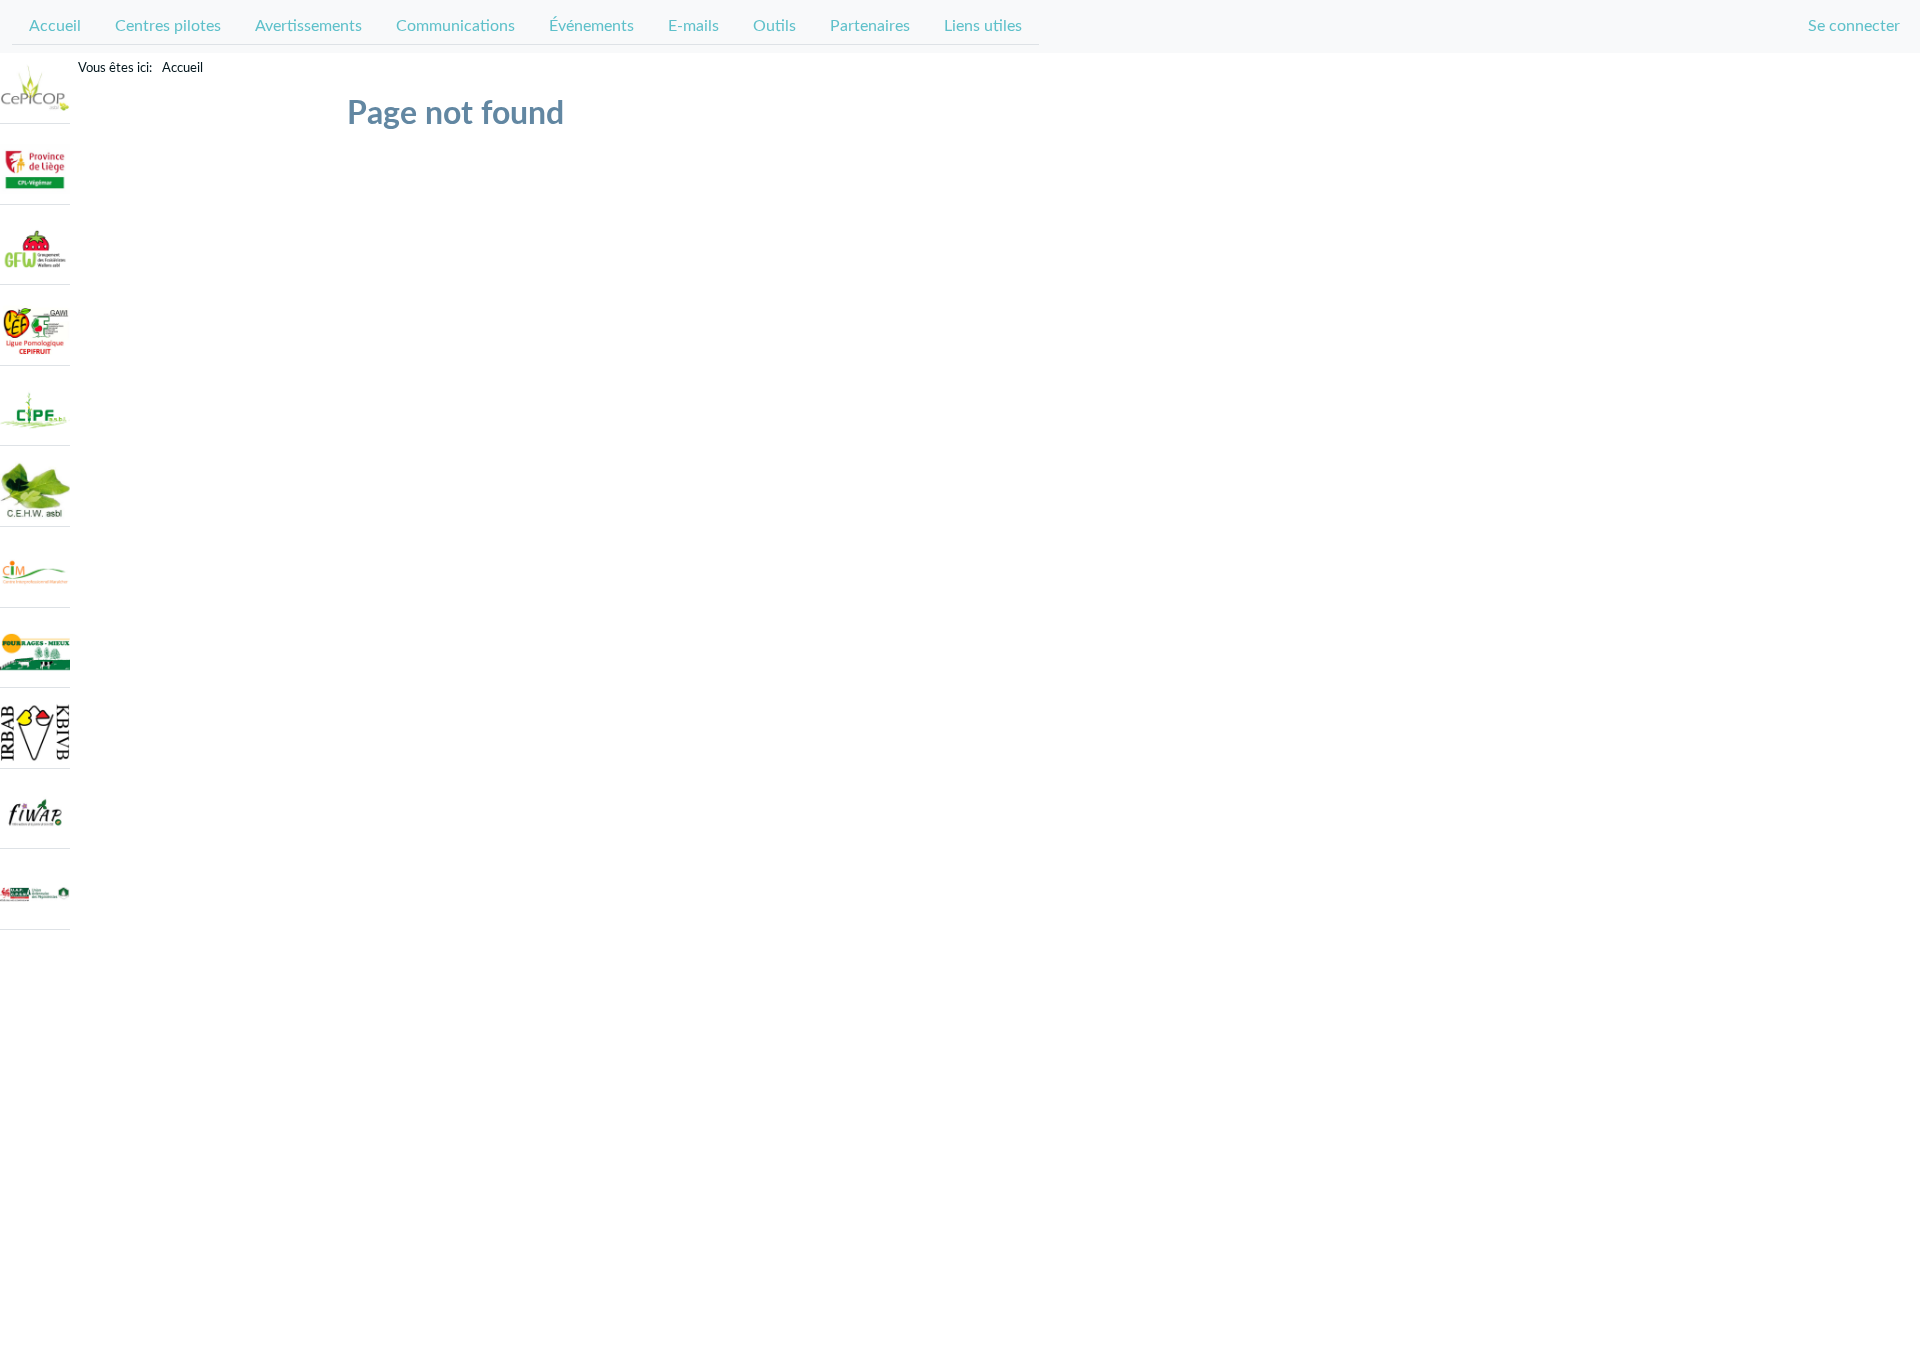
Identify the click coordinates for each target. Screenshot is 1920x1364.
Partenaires (870, 26)
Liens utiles (983, 26)
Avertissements (308, 26)
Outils (774, 26)
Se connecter (1854, 26)
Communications (455, 26)
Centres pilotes (168, 26)
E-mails (693, 26)
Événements (591, 26)
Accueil (55, 26)
